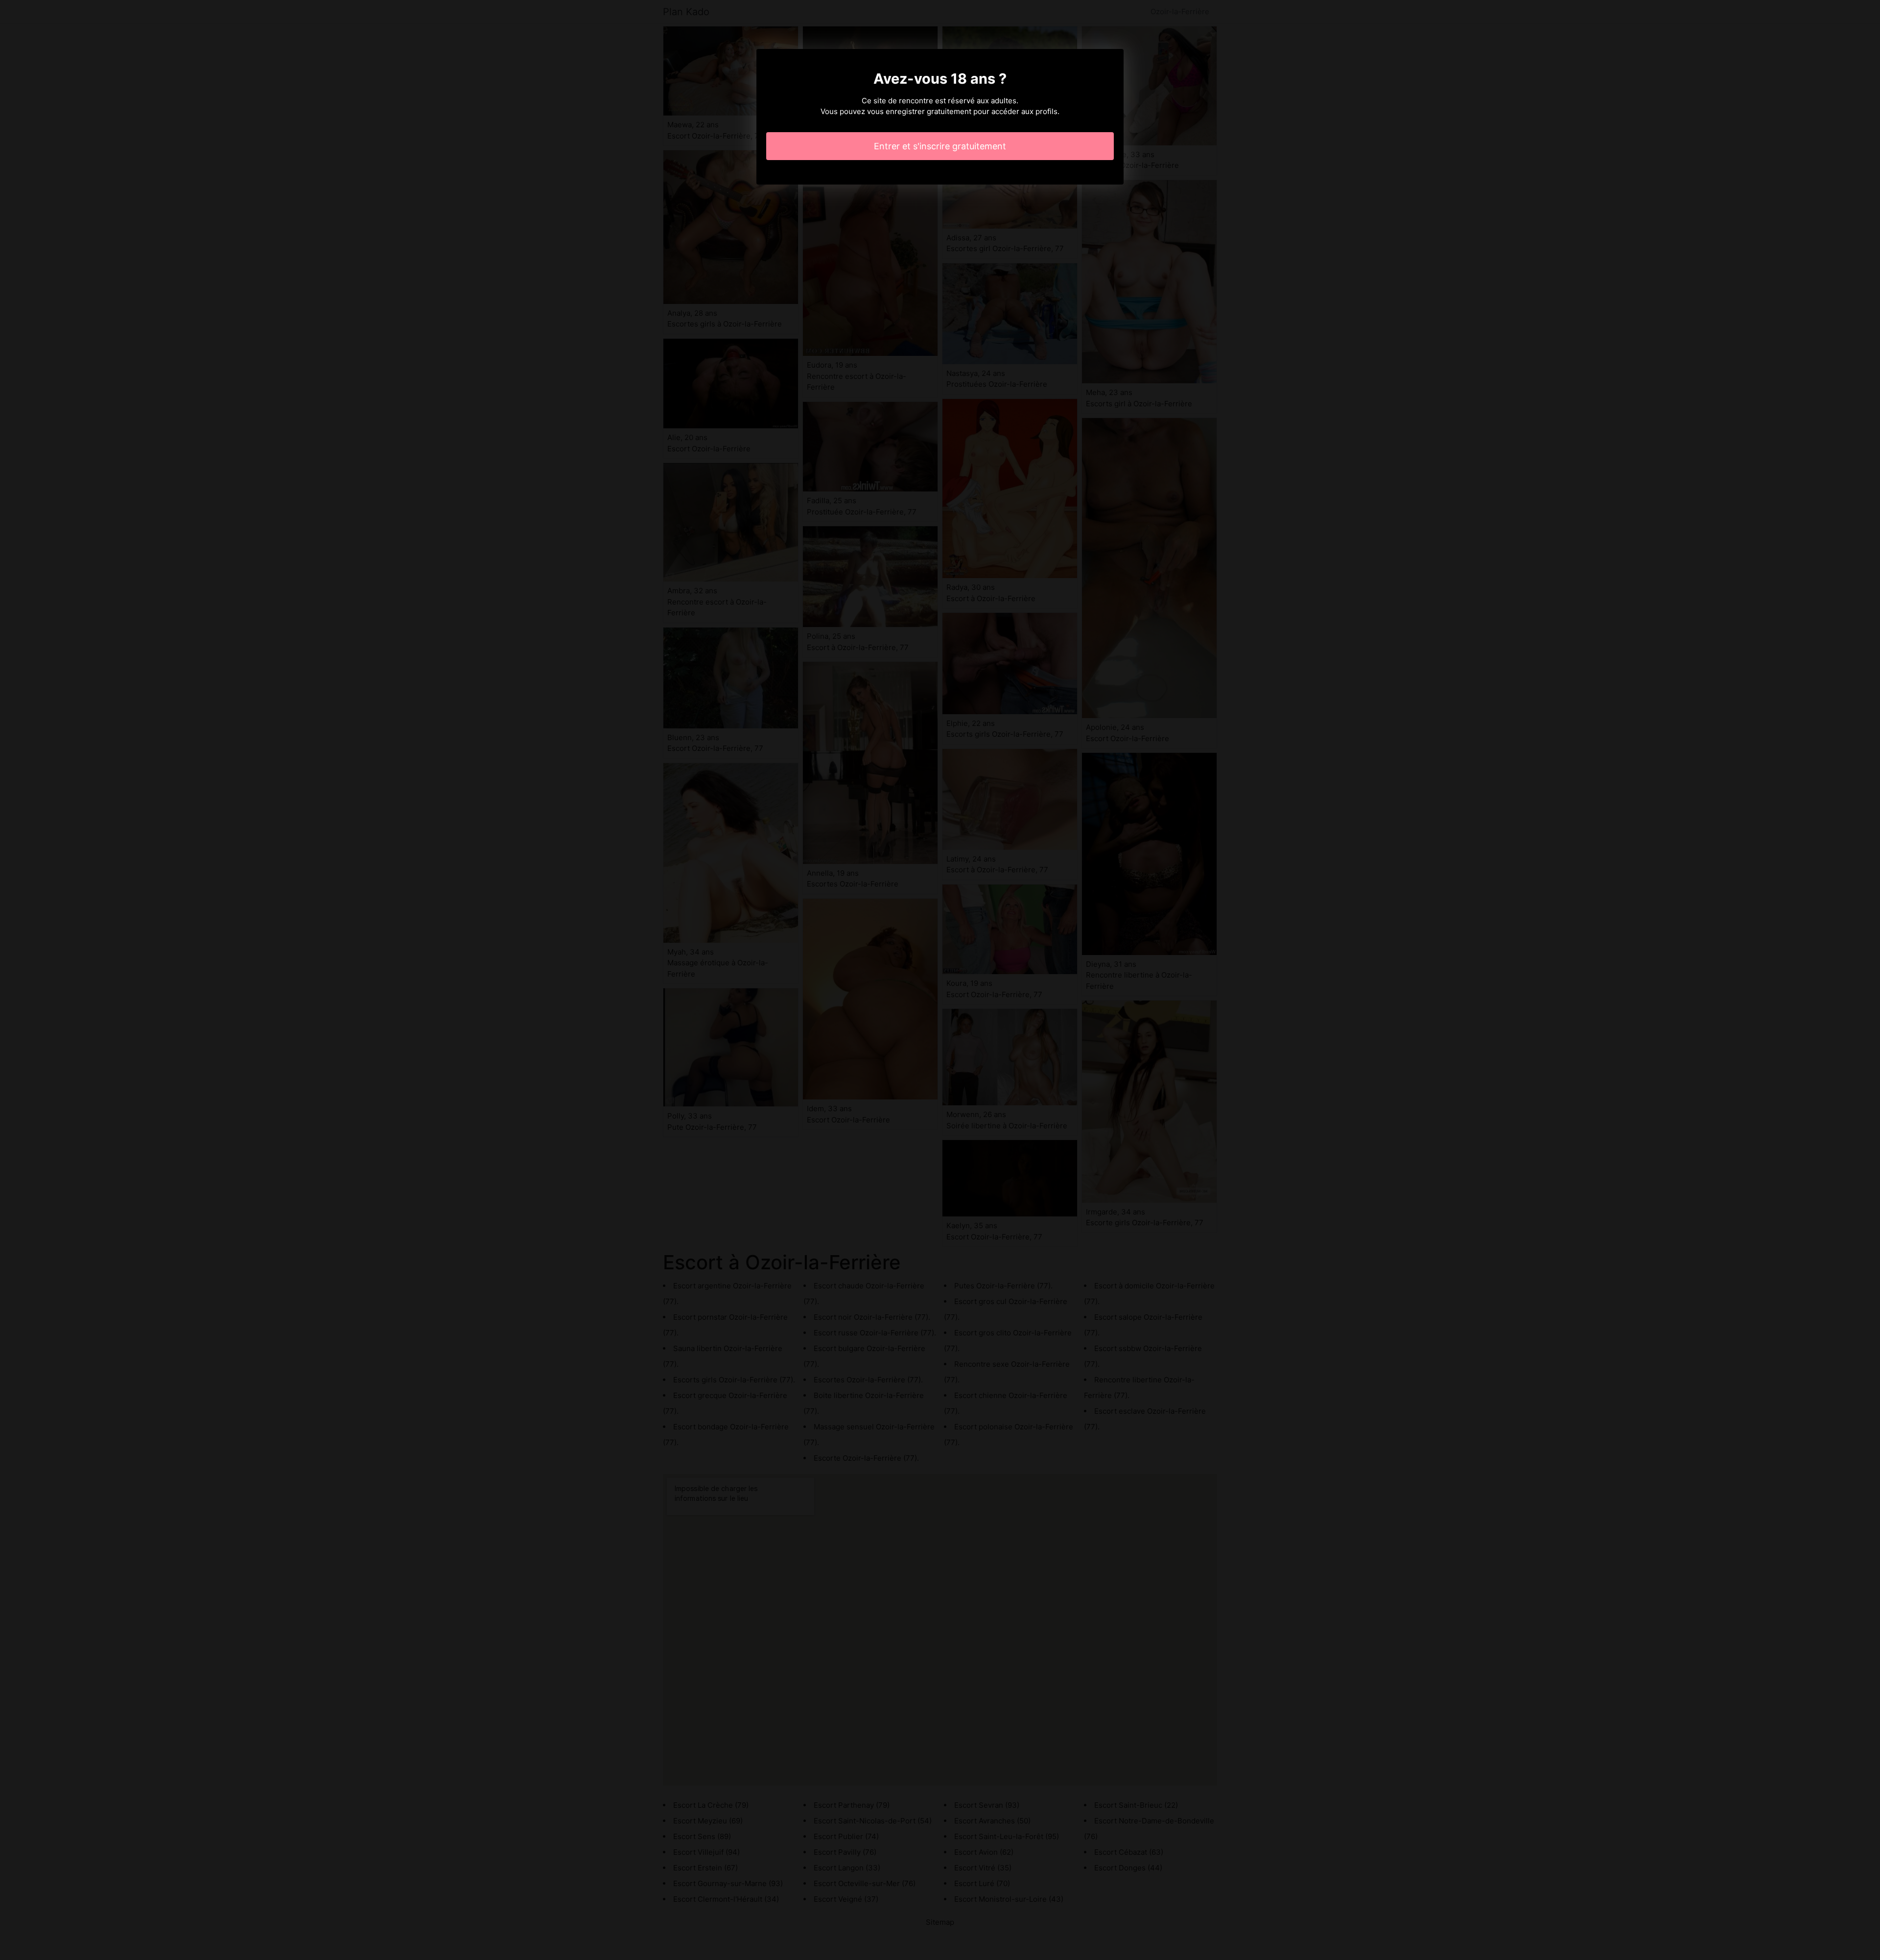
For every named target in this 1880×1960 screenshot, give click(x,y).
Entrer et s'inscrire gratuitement (940, 146)
